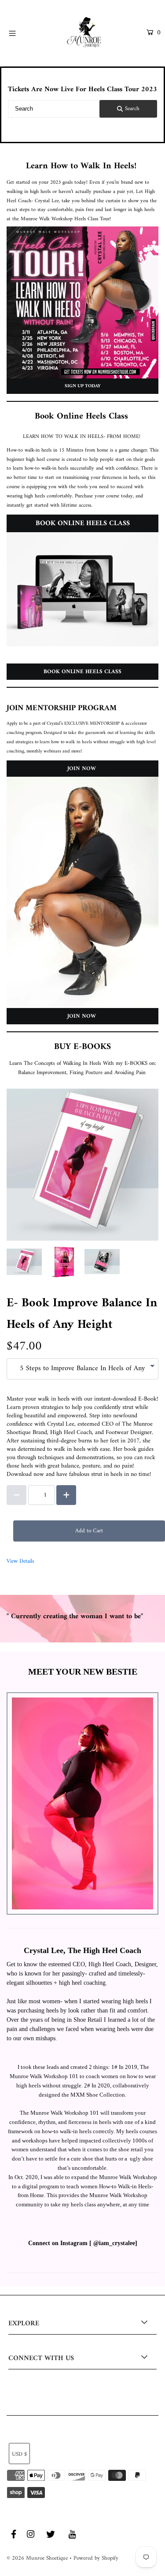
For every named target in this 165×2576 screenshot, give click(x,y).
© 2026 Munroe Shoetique (37, 2558)
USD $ (19, 2454)
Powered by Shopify (96, 2558)
